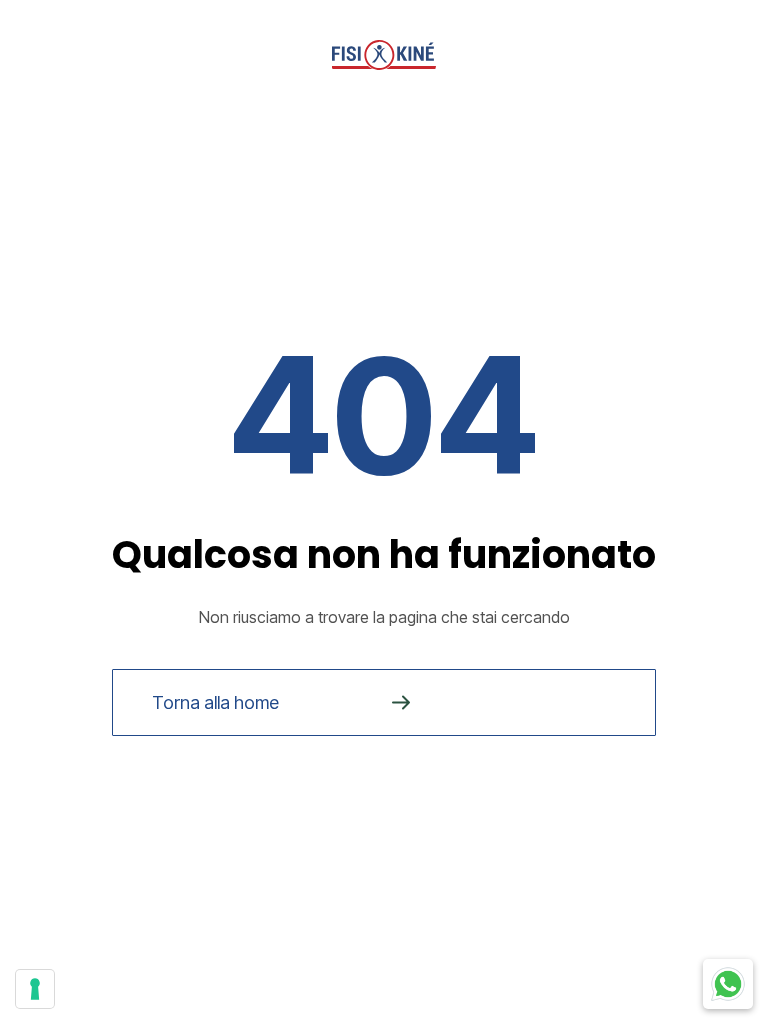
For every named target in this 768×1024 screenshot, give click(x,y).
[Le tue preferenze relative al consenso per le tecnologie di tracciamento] (35, 989)
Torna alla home (215, 702)
